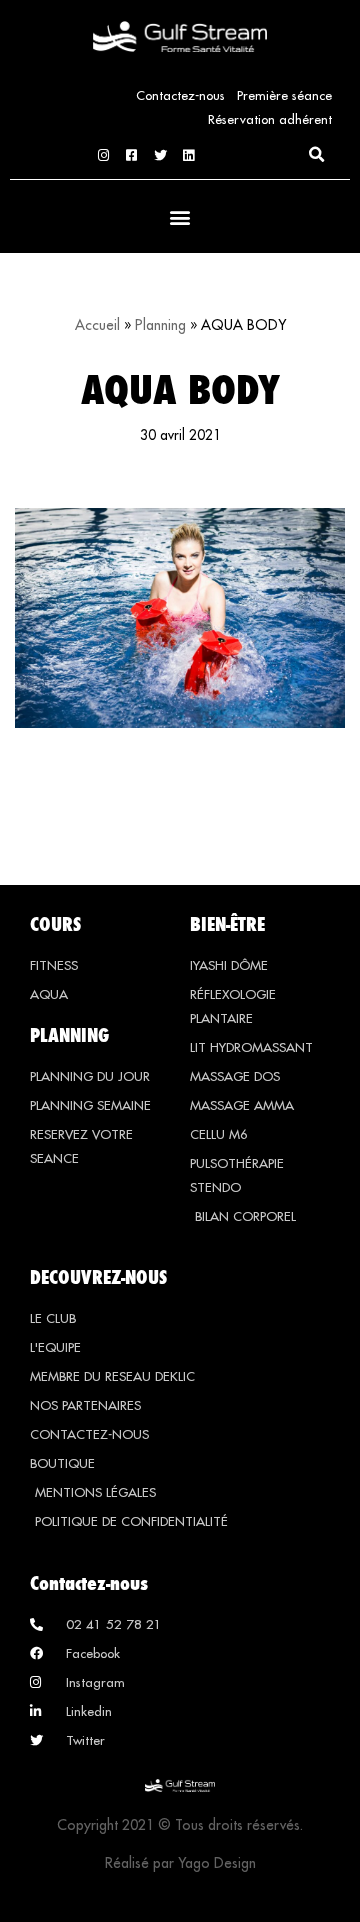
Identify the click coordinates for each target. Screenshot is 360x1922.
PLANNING (69, 1035)
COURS (55, 924)
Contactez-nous (180, 95)
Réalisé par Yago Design (180, 1863)
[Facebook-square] (131, 155)
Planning (160, 325)
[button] (316, 155)
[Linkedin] (188, 155)
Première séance (284, 95)
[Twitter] (160, 155)
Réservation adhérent (270, 119)
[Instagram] (103, 155)
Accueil (97, 325)
